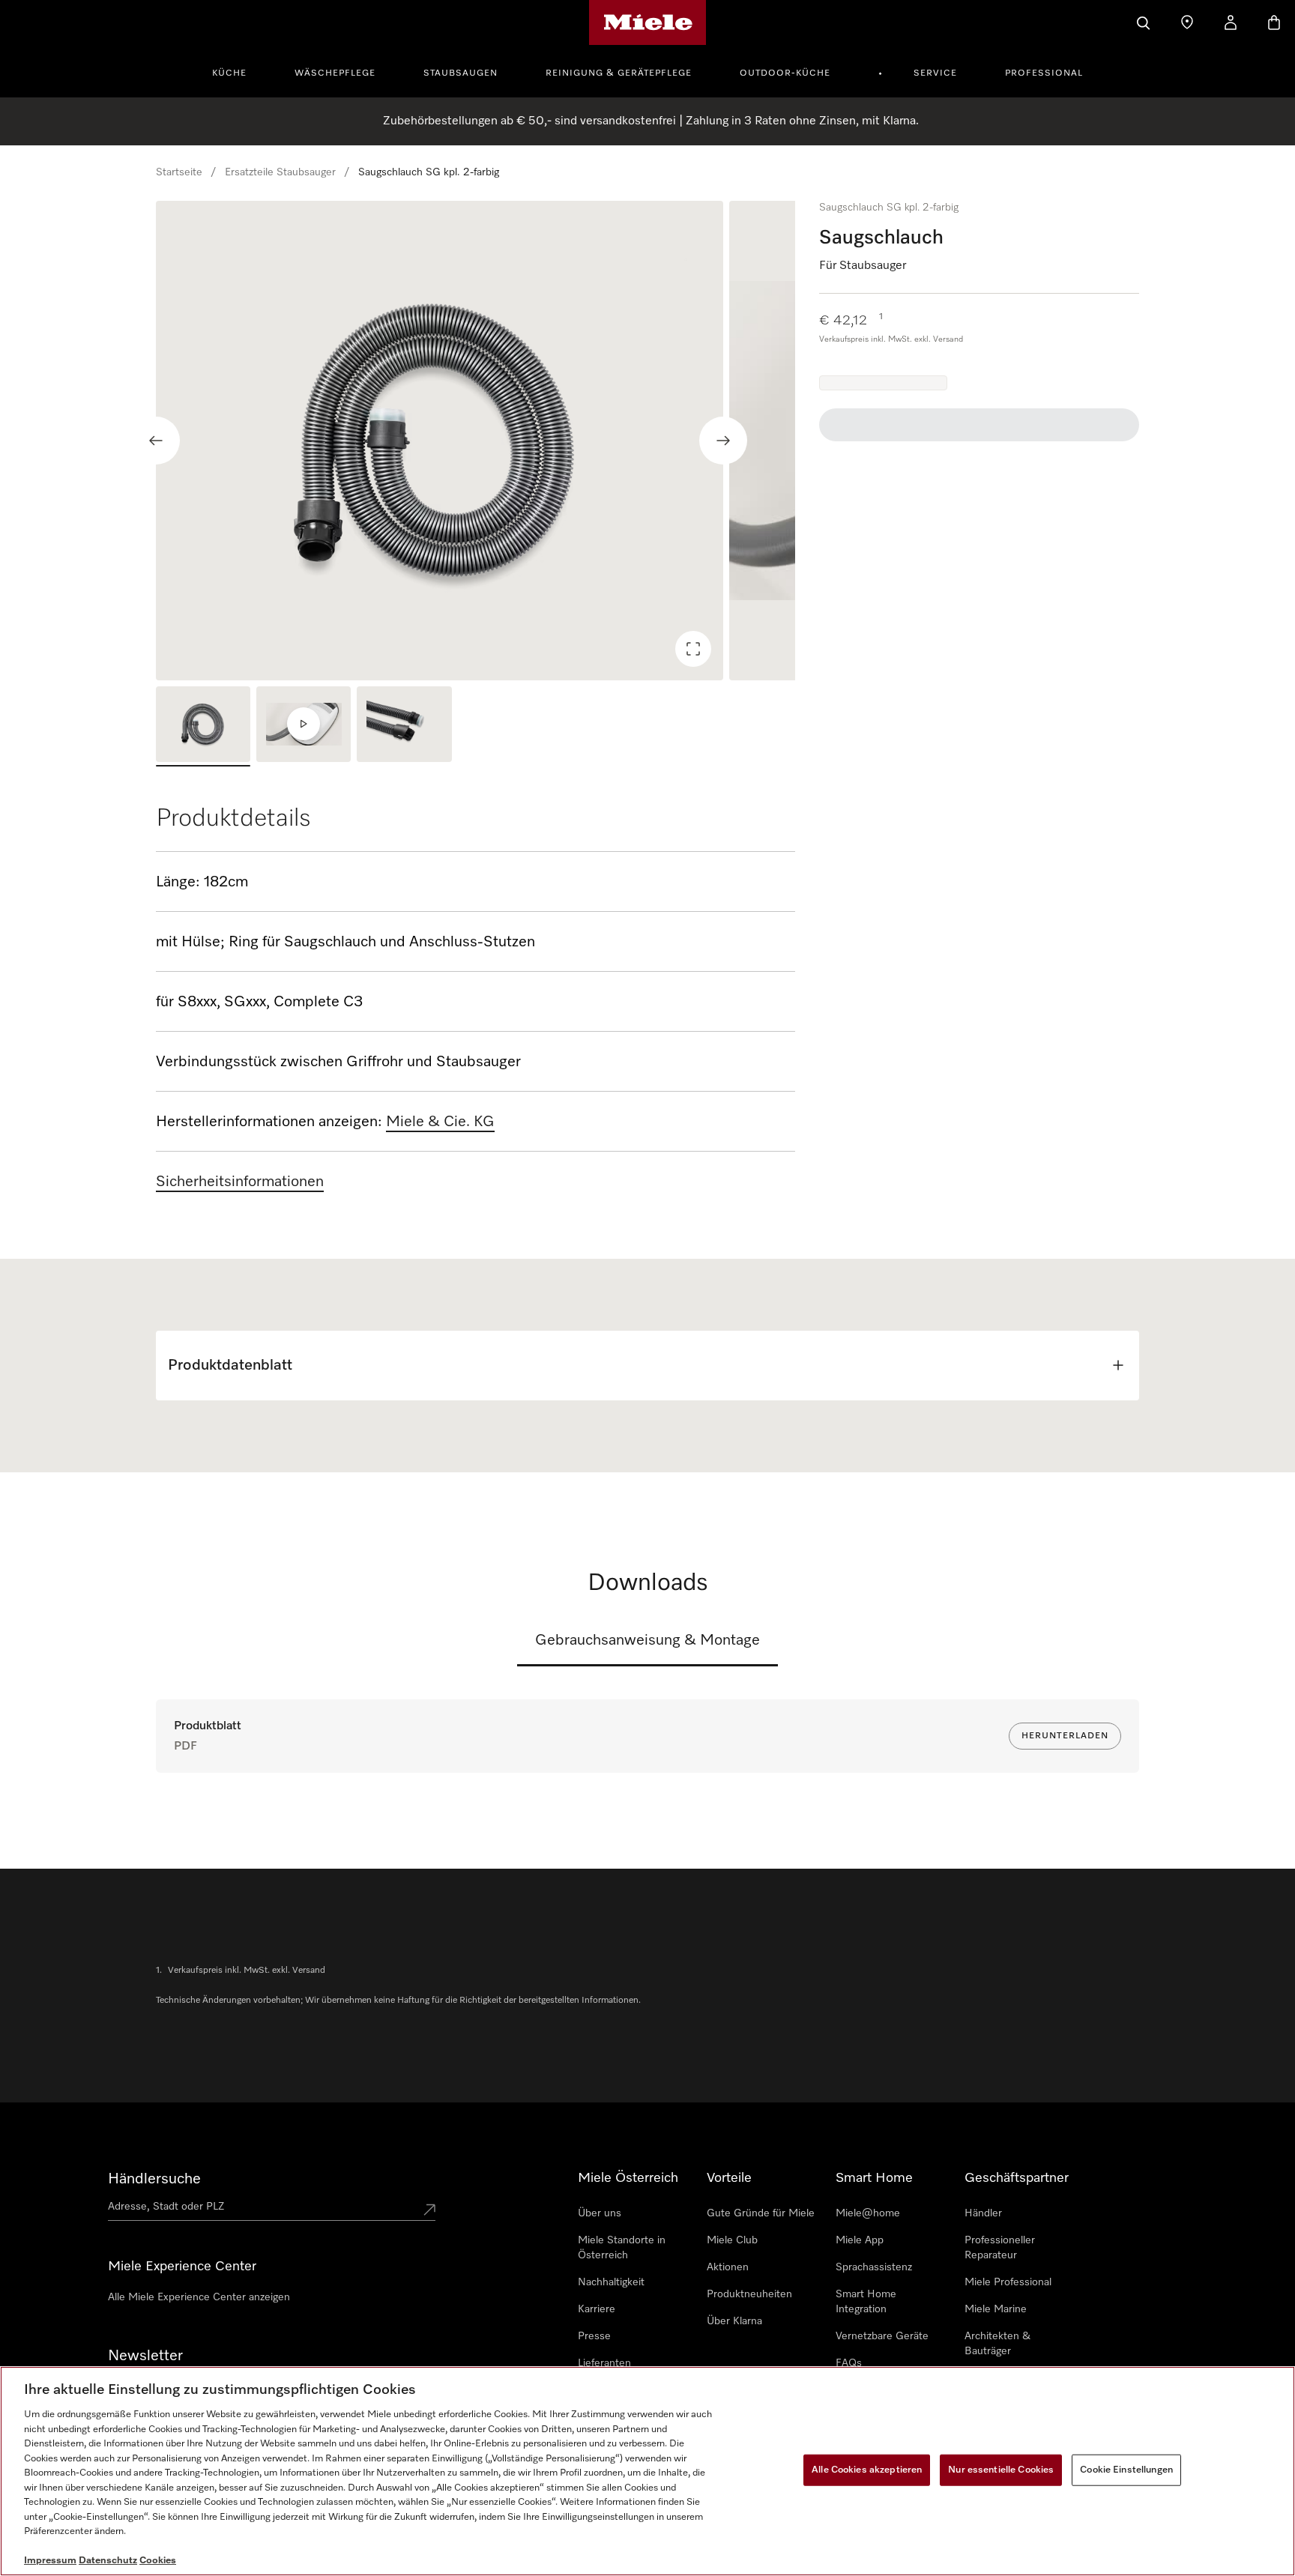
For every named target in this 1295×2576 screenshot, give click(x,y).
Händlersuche (154, 2179)
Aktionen (728, 2267)
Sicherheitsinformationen (240, 1182)
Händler (983, 2213)
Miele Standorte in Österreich (622, 2248)
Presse (594, 2336)
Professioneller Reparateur (1000, 2248)
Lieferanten (604, 2363)
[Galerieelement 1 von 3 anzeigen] (203, 726)
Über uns (600, 2213)
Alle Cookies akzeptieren (867, 2470)
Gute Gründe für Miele (761, 2213)
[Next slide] (723, 441)
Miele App (860, 2240)
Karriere (597, 2309)
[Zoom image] (693, 649)
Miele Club (732, 2240)
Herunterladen (1065, 1736)
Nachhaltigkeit (611, 2282)
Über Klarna (734, 2321)
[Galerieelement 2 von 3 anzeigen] (304, 726)
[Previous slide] (156, 441)
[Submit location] (429, 2210)
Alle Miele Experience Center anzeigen (199, 2297)
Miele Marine (996, 2309)
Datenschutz (108, 2561)
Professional (1044, 73)
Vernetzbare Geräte (882, 2336)
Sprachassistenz (874, 2267)
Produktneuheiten (749, 2294)
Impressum (50, 2561)
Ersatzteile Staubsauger (280, 172)
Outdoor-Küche (785, 73)
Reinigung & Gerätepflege (619, 73)
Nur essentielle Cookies (1001, 2470)
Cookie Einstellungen (1126, 2470)
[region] (476, 441)
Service (935, 73)
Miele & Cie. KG (440, 1122)
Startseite (179, 172)
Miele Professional (1008, 2282)
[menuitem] (238, 71)
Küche (229, 73)
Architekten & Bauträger (997, 2344)
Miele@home (868, 2213)
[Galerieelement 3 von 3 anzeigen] (404, 726)
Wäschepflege (335, 73)
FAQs (849, 2363)
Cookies (158, 2561)
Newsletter (145, 2356)
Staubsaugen (461, 73)
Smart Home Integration (866, 2302)
